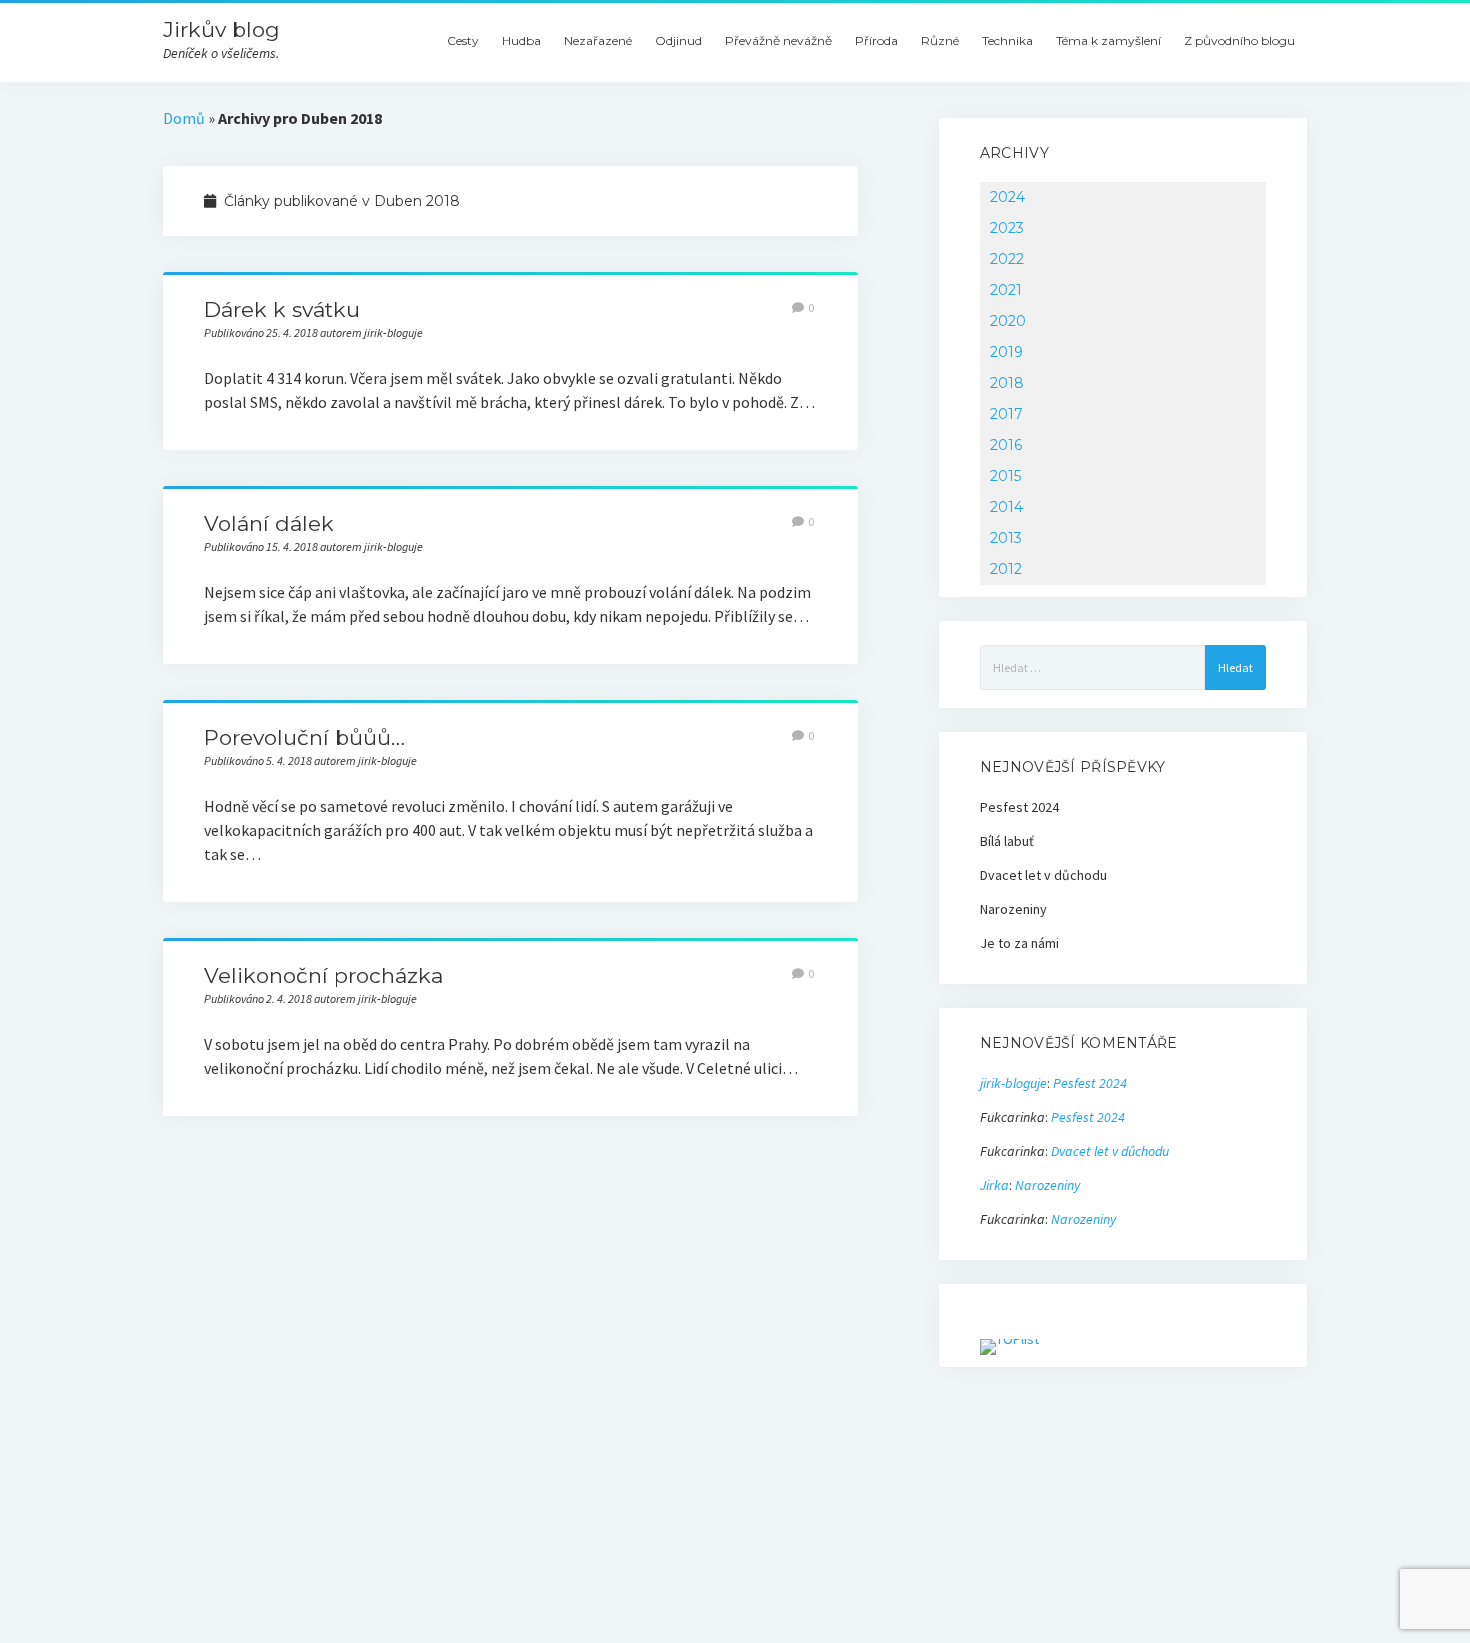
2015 (1005, 476)
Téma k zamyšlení (1108, 40)
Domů (184, 118)
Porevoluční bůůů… (304, 737)
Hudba (521, 40)
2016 (1006, 445)
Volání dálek (269, 523)
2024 (1007, 197)
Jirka (994, 1185)
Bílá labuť (1007, 841)
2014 (1006, 507)
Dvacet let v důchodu (1043, 875)
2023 (1007, 228)
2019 (1006, 352)
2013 (1006, 538)
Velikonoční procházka (323, 975)
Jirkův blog (221, 29)
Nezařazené (598, 40)
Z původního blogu (1239, 40)
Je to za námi (1019, 943)
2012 (1006, 569)
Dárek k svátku (282, 309)
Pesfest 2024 (1019, 807)
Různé (940, 40)
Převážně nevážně (778, 40)
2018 (1007, 383)
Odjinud (678, 40)
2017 (1006, 414)
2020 (1008, 321)
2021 (1006, 290)
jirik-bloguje (1013, 1083)
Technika (1007, 40)
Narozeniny (1013, 909)
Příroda (876, 40)
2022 (1007, 259)
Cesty (463, 40)
